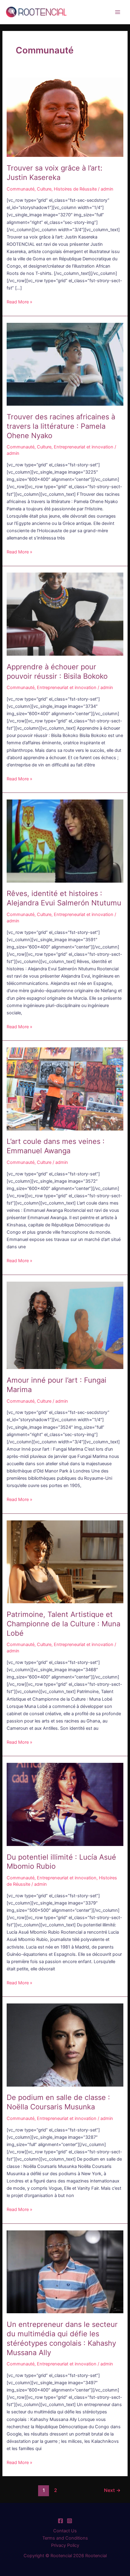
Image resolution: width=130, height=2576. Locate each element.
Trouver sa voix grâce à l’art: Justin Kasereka (55, 173)
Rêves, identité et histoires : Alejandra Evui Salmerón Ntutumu (64, 898)
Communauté (21, 189)
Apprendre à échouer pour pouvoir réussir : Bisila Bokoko (57, 671)
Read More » (19, 301)
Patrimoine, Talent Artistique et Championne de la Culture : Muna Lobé (63, 1624)
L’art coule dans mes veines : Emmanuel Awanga (56, 1146)
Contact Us (65, 2531)
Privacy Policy (65, 2545)
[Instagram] (70, 2521)
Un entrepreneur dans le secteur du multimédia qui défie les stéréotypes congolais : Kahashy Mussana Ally (62, 2338)
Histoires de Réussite (75, 189)
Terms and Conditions (65, 2538)
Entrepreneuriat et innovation (84, 447)
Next (112, 2490)
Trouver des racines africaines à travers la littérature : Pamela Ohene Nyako (61, 426)
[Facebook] (60, 2521)
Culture (44, 189)
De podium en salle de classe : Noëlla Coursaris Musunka (58, 2102)
